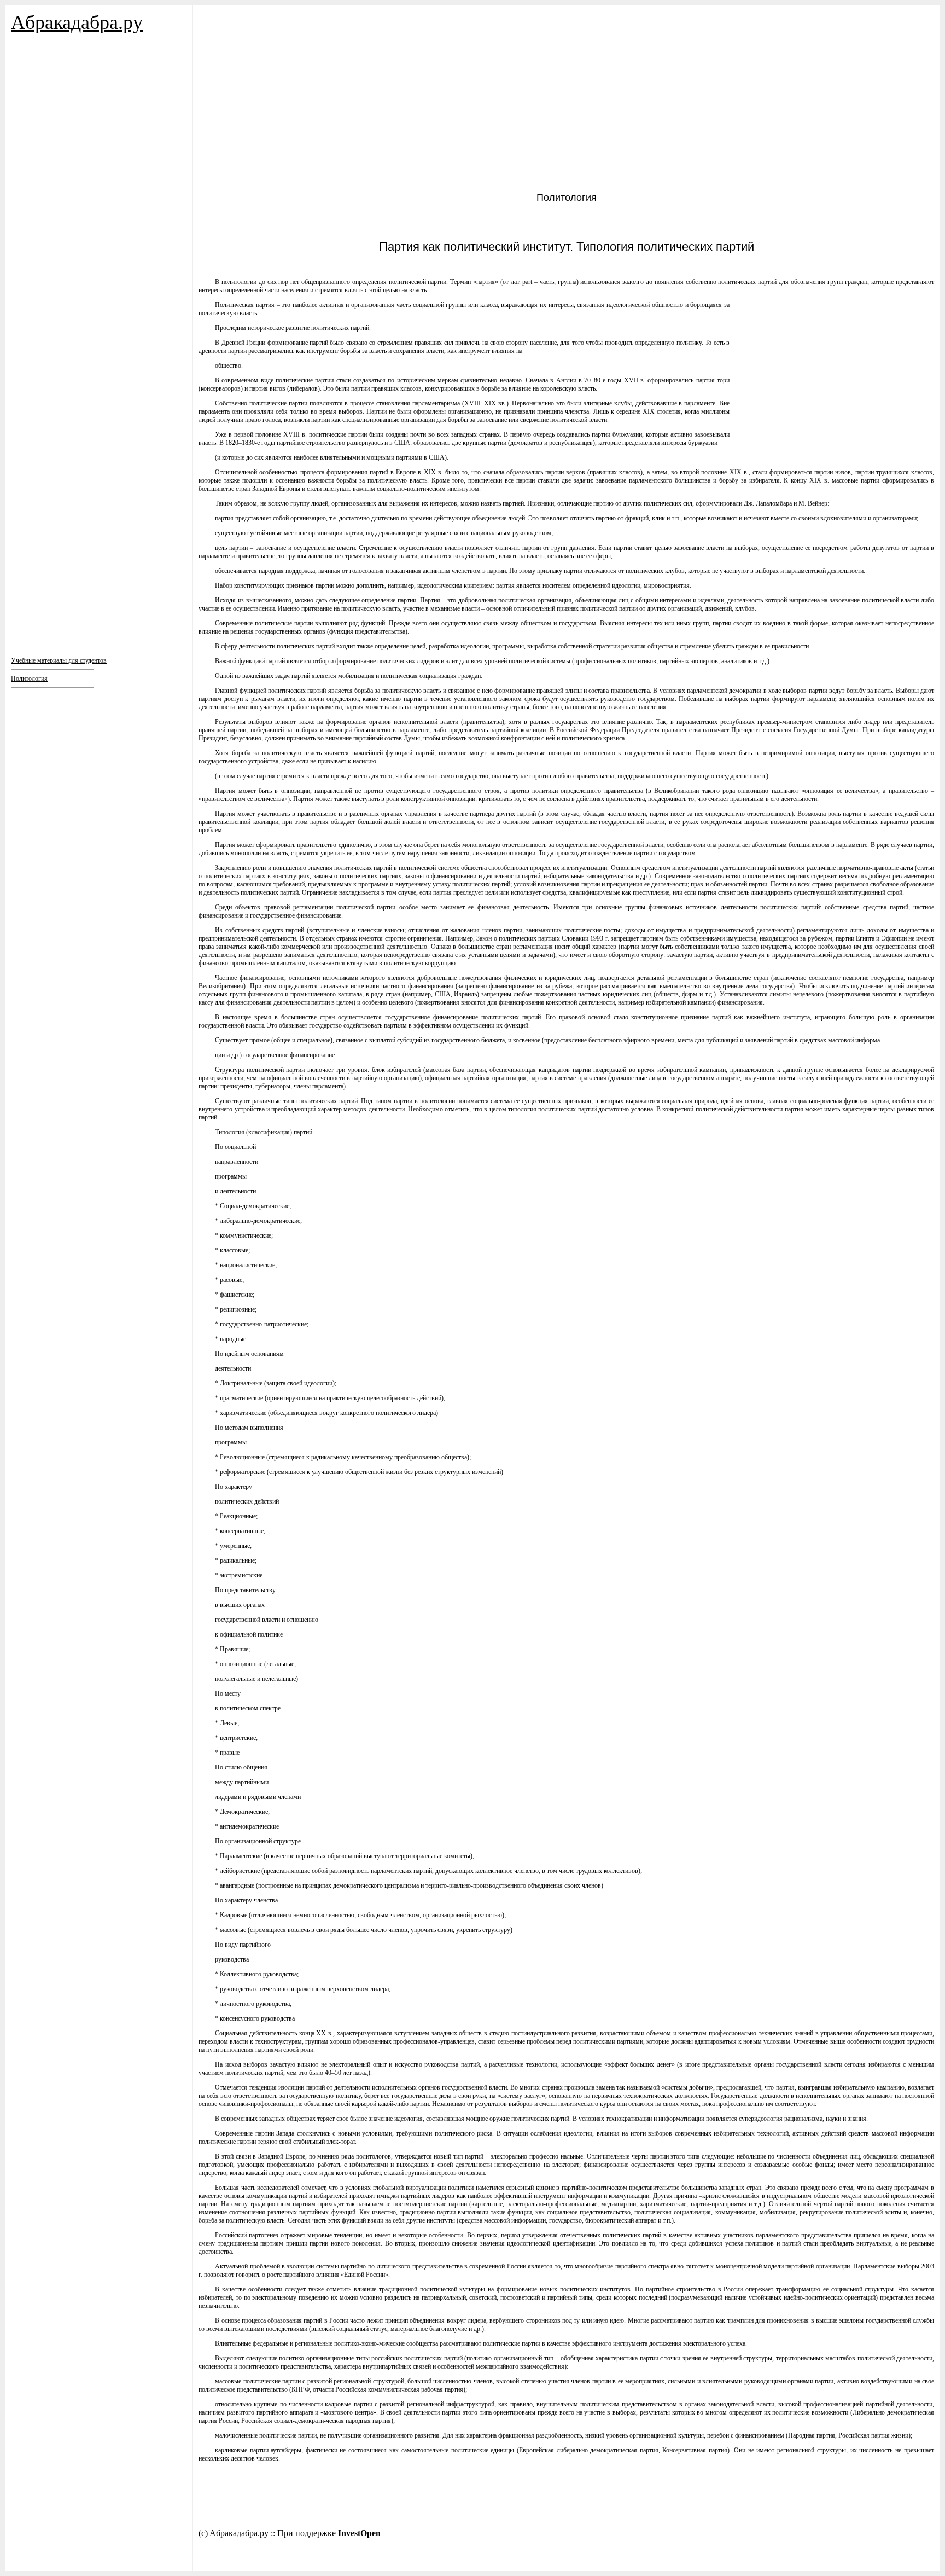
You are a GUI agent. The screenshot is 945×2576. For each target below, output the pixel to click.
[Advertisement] (77, 153)
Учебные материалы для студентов (59, 660)
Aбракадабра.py (77, 22)
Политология (29, 678)
